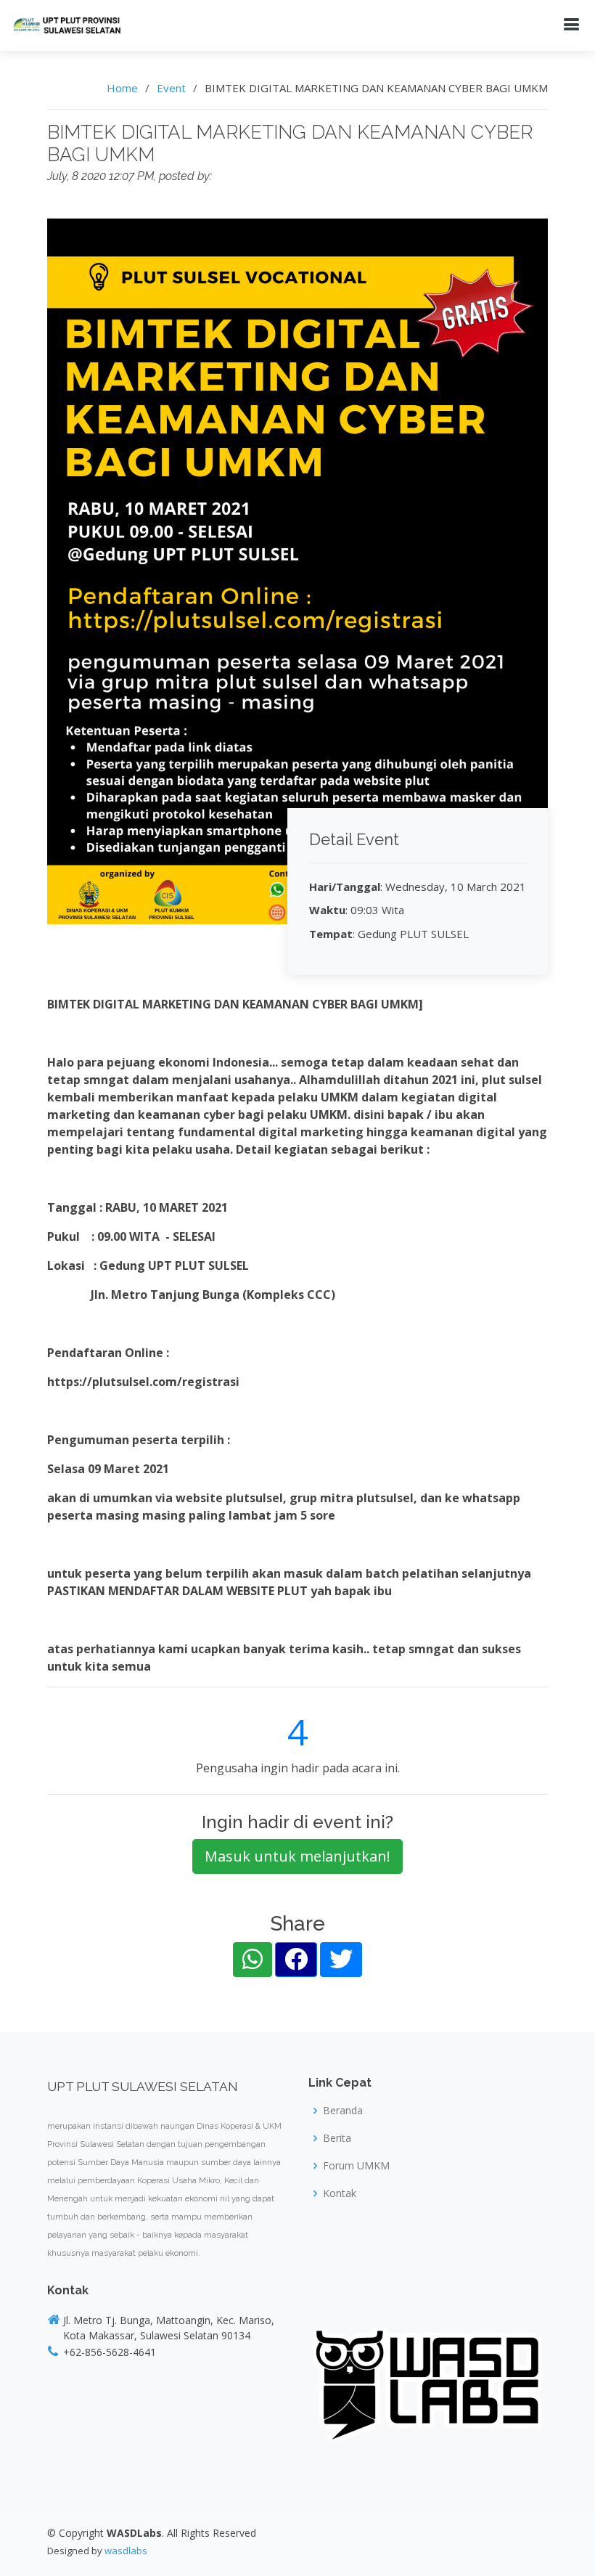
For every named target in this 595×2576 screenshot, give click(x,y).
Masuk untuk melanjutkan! (297, 1856)
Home (122, 88)
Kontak (340, 2193)
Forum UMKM (356, 2166)
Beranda (343, 2111)
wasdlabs (126, 2551)
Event (171, 88)
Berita (337, 2138)
